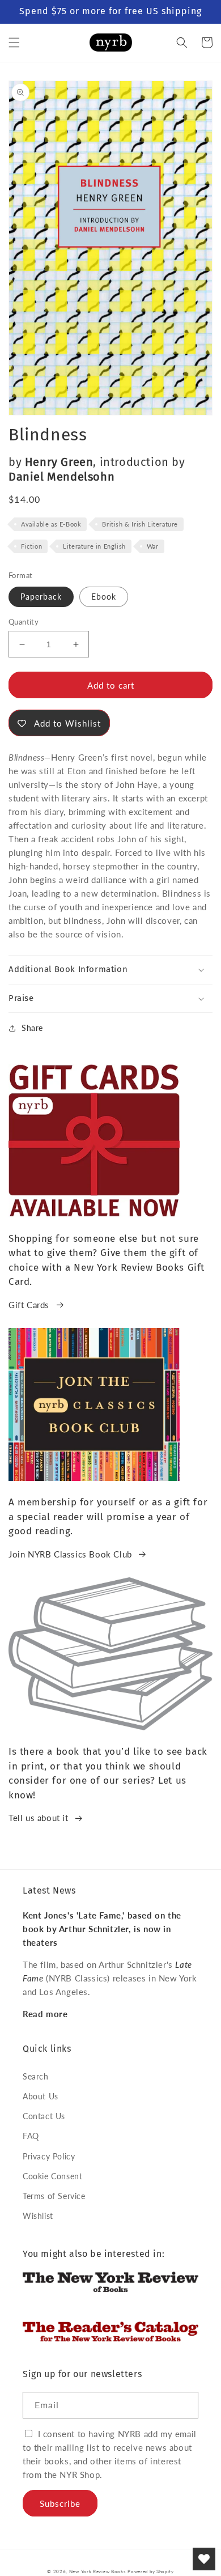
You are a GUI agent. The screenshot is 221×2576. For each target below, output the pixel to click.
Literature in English (94, 546)
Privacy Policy (49, 2156)
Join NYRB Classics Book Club (70, 1554)
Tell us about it (39, 1818)
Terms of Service (54, 2196)
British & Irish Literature (140, 524)
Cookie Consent (52, 2176)
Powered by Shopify (151, 2571)
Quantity (24, 622)
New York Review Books (97, 2571)
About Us (41, 2096)
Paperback (41, 597)
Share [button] (32, 1028)
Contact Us (44, 2116)
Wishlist (38, 2216)
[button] (14, 43)
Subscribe (60, 2503)
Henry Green (59, 462)
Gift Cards (29, 1305)
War (153, 546)
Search (36, 2076)
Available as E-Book (51, 524)
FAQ (31, 2136)
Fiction (31, 546)
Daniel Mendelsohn (61, 477)
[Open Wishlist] (204, 2559)
